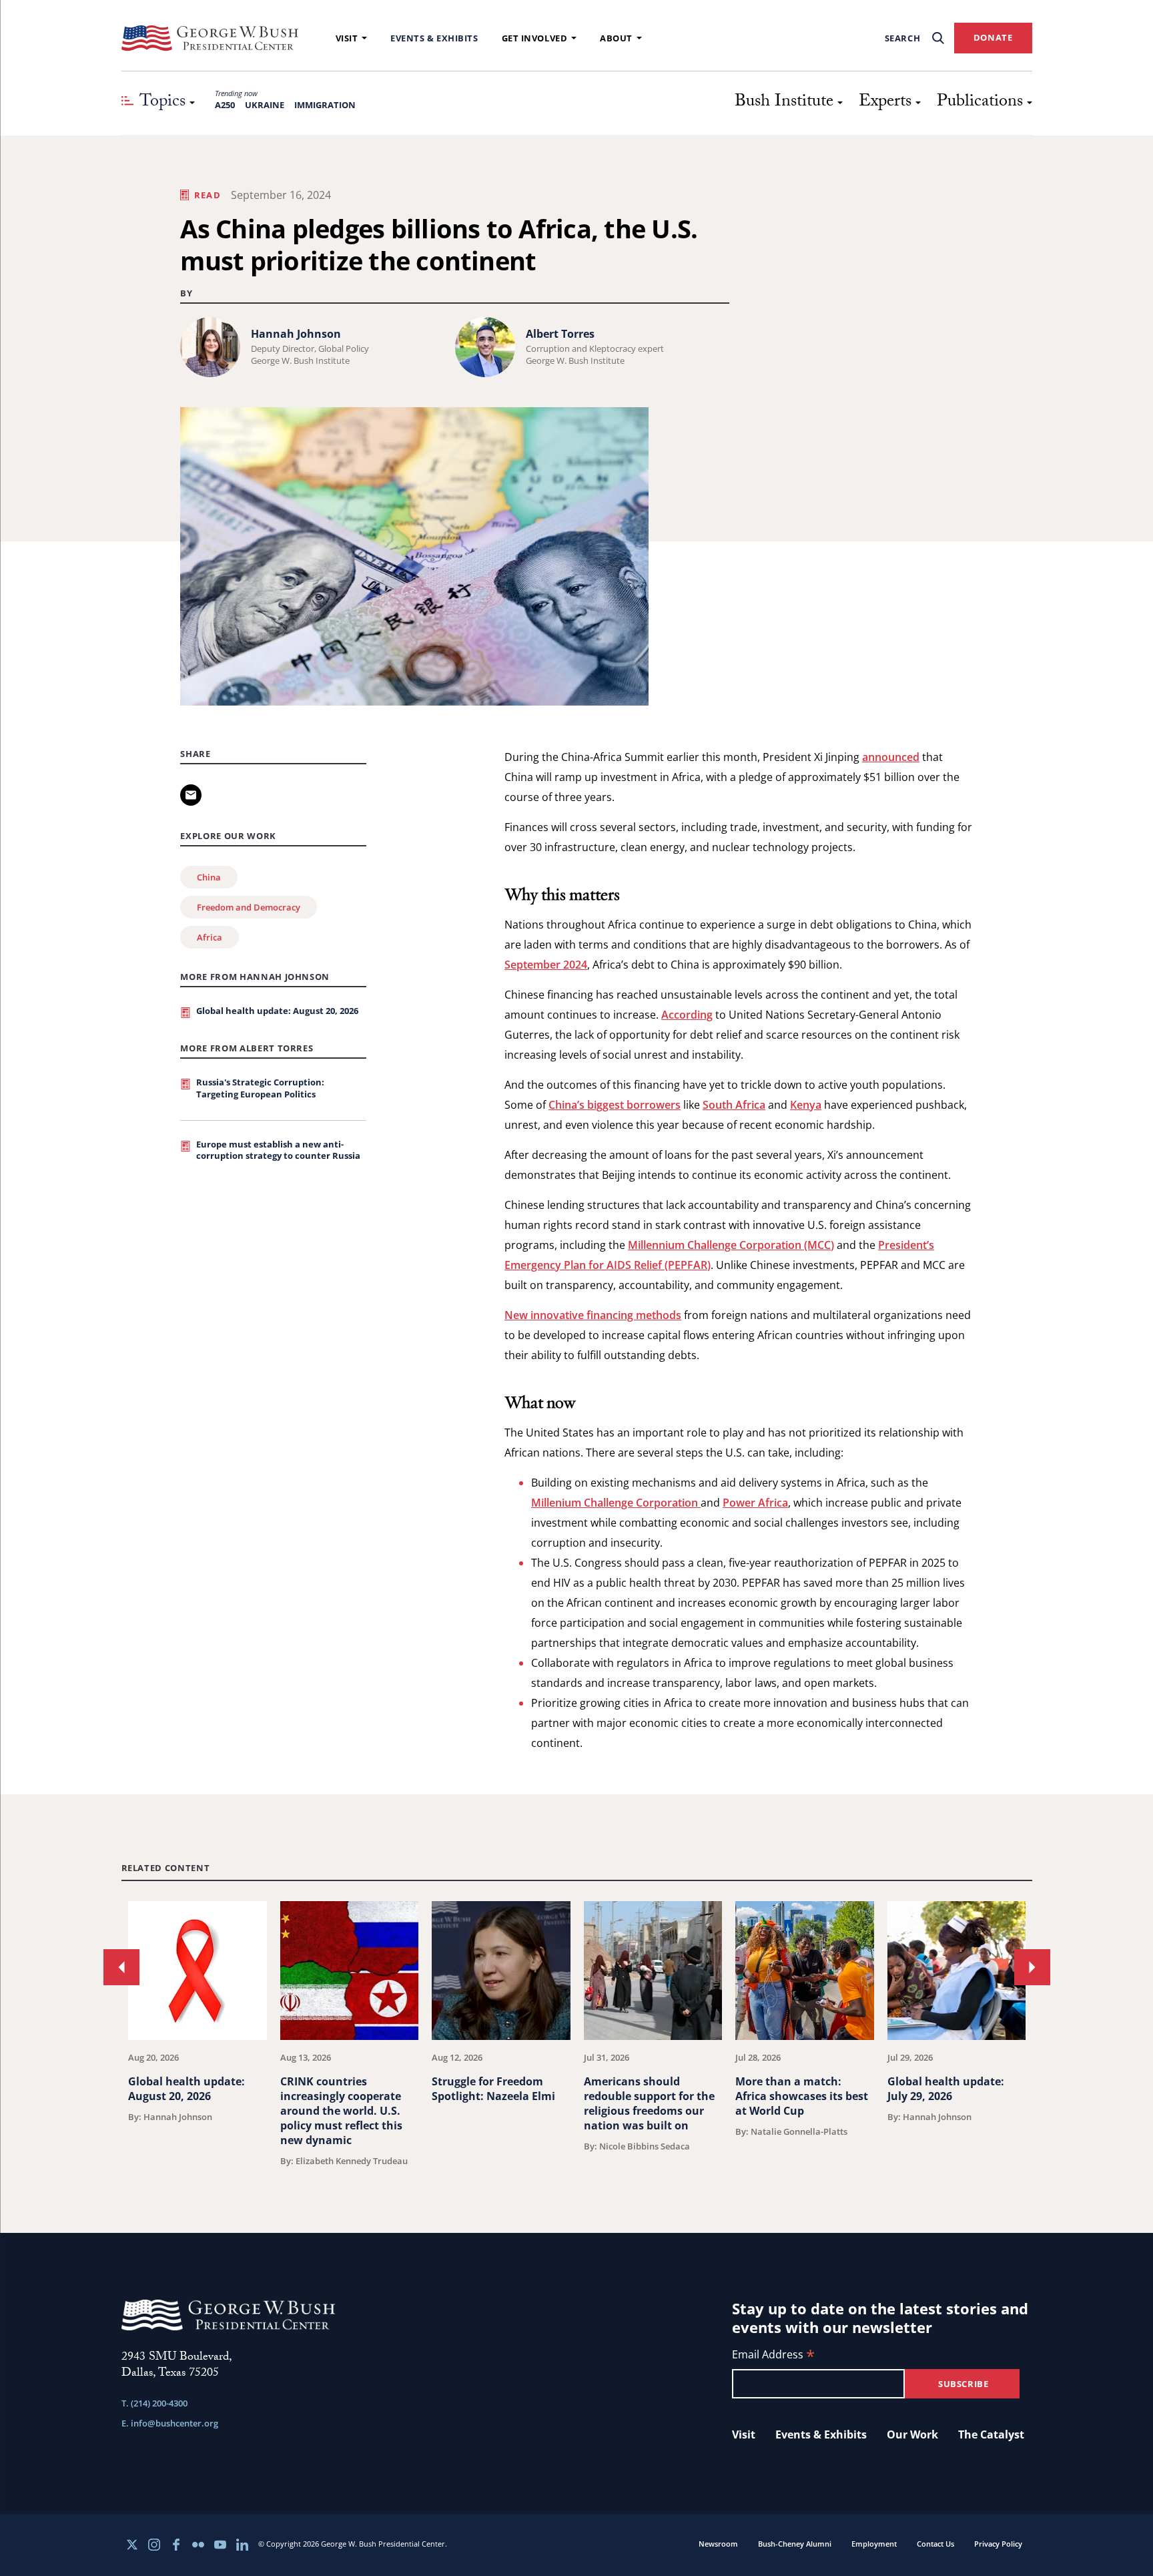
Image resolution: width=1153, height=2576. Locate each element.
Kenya (806, 1105)
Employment (874, 2544)
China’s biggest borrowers (615, 1105)
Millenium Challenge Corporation (616, 1503)
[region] (577, 2034)
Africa (210, 937)
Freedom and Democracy (249, 907)
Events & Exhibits (434, 38)
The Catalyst (991, 2434)
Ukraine (265, 105)
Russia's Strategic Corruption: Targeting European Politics (260, 1088)
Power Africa (755, 1503)
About (616, 38)
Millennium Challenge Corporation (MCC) (731, 1245)
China (209, 877)
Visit (347, 38)
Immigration (325, 105)
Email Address (773, 2355)
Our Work (912, 2434)
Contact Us (935, 2544)
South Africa (734, 1105)
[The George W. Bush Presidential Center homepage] (210, 38)
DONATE (993, 37)
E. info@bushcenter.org (170, 2423)
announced (891, 757)
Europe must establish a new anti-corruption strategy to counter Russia (278, 1150)
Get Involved (535, 38)
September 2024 (546, 965)
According (687, 1015)
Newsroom (718, 2544)
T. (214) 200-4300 (154, 2403)
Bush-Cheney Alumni (795, 2544)
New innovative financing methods (593, 1315)
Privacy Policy (998, 2544)
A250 (225, 105)
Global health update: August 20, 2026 (277, 1011)
